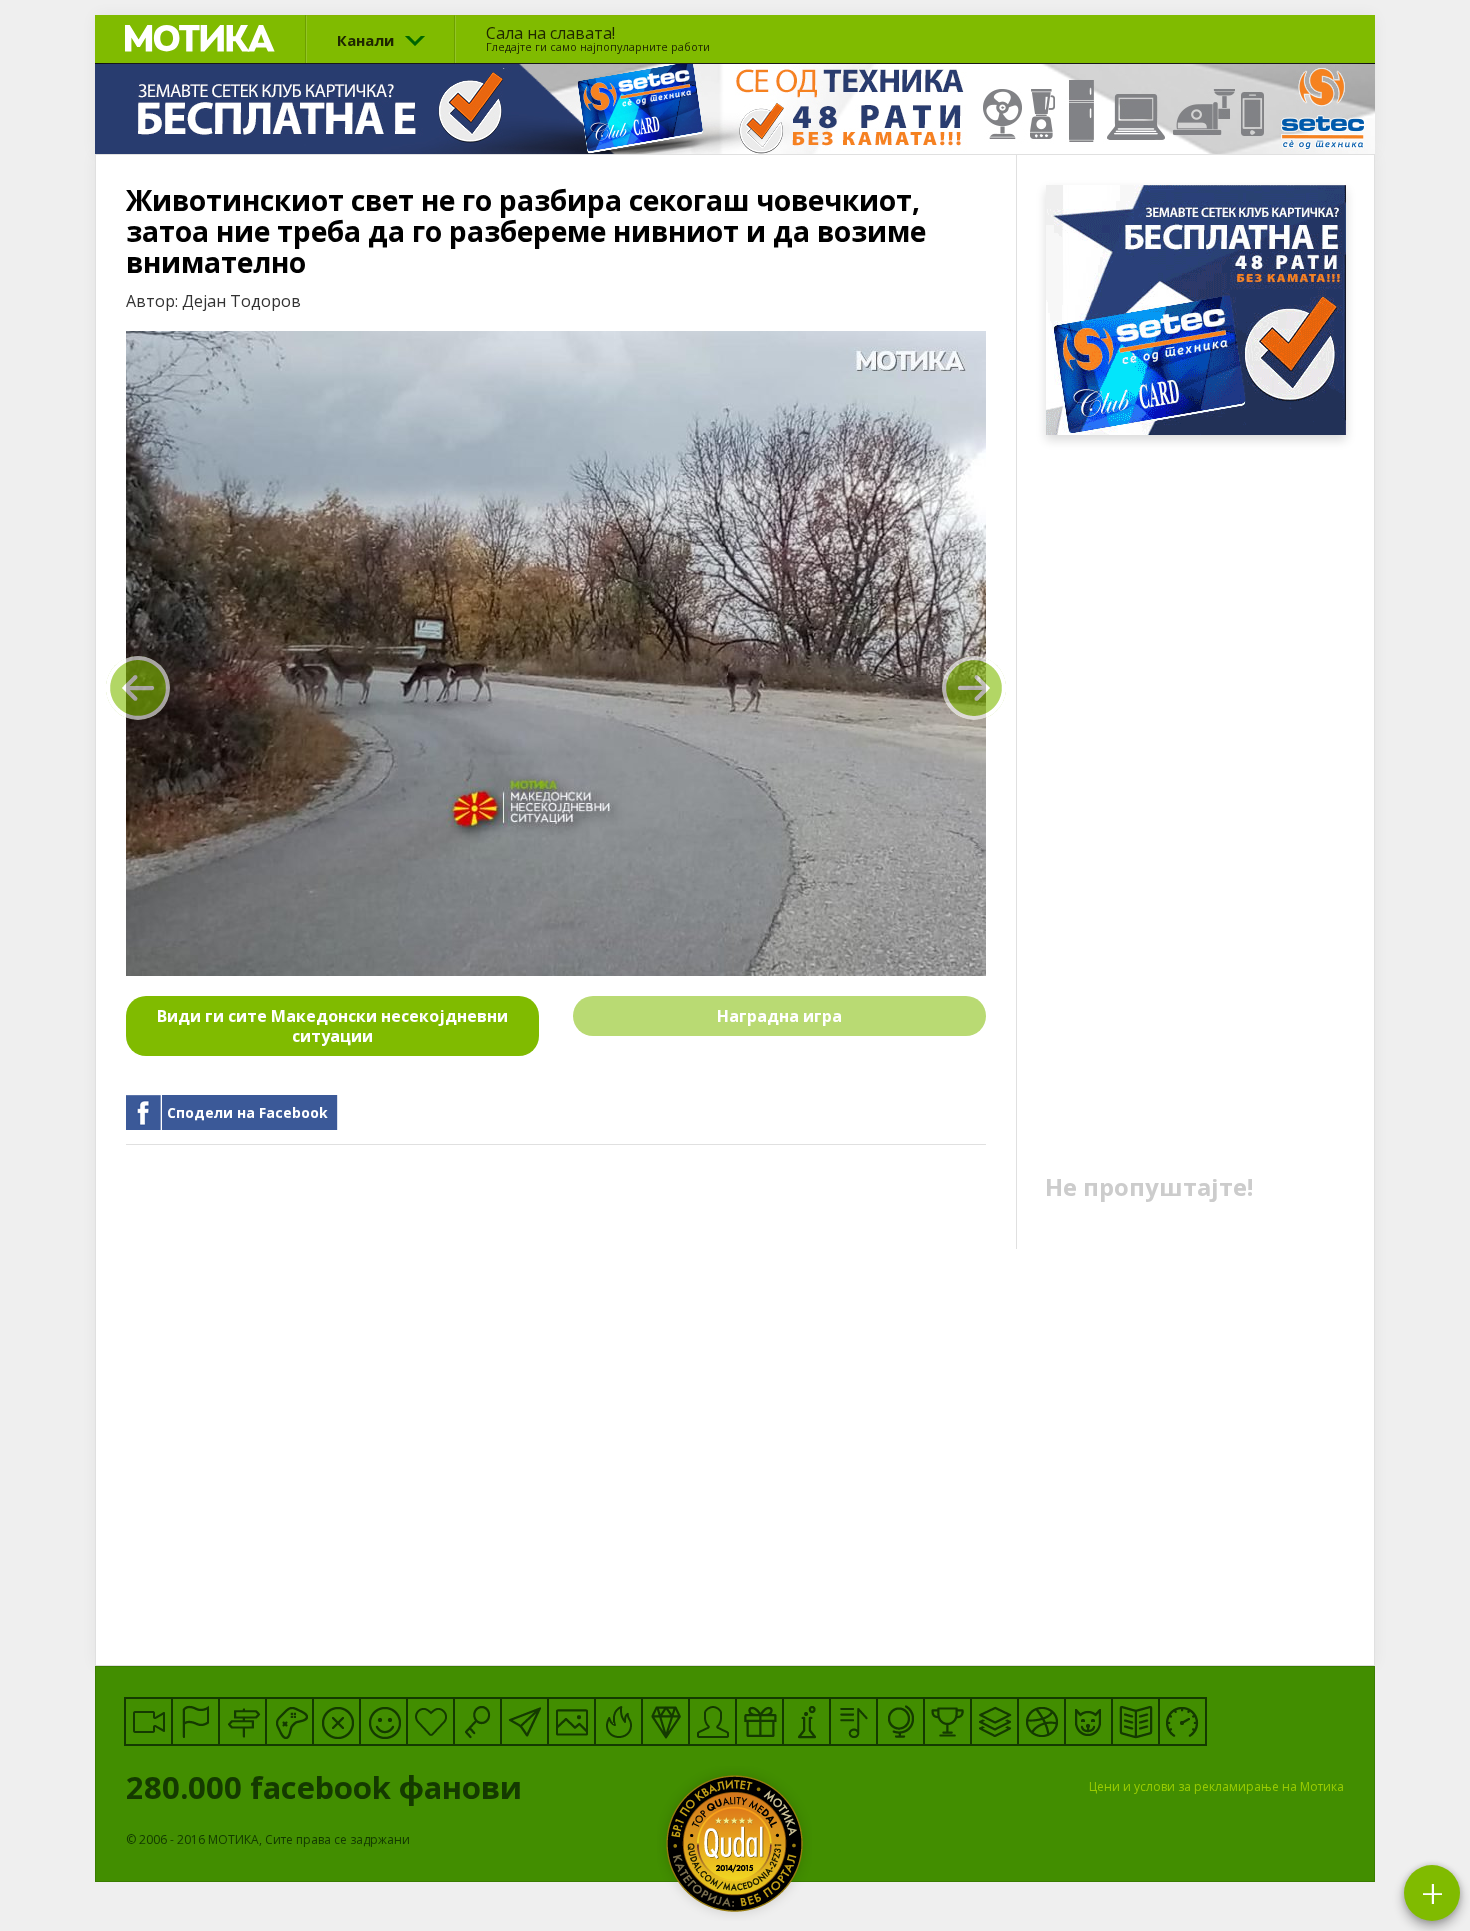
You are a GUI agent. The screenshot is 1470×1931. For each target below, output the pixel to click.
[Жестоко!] (618, 1721)
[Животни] (1088, 1721)
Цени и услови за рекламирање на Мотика (1216, 1786)
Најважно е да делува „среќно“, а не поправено (974, 688)
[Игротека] (289, 1721)
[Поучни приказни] (1135, 1721)
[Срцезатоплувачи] (430, 1721)
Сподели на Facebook (247, 1112)
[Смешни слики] (571, 1721)
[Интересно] (759, 1721)
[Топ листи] (994, 1721)
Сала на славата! (598, 38)
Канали (365, 40)
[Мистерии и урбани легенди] (242, 1721)
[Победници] (947, 1721)
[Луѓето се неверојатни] (524, 1721)
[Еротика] (336, 1721)
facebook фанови (328, 1787)
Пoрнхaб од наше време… (138, 688)
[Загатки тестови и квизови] (477, 1721)
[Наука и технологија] (806, 1721)
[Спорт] (1041, 1721)
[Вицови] (383, 1721)
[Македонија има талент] (853, 1721)
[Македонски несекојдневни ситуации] (195, 1721)
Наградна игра (779, 1016)
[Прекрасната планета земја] (900, 1721)
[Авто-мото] (1182, 1721)
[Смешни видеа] (148, 1721)
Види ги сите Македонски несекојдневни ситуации (332, 1026)
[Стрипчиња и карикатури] (712, 1721)
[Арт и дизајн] (665, 1721)
